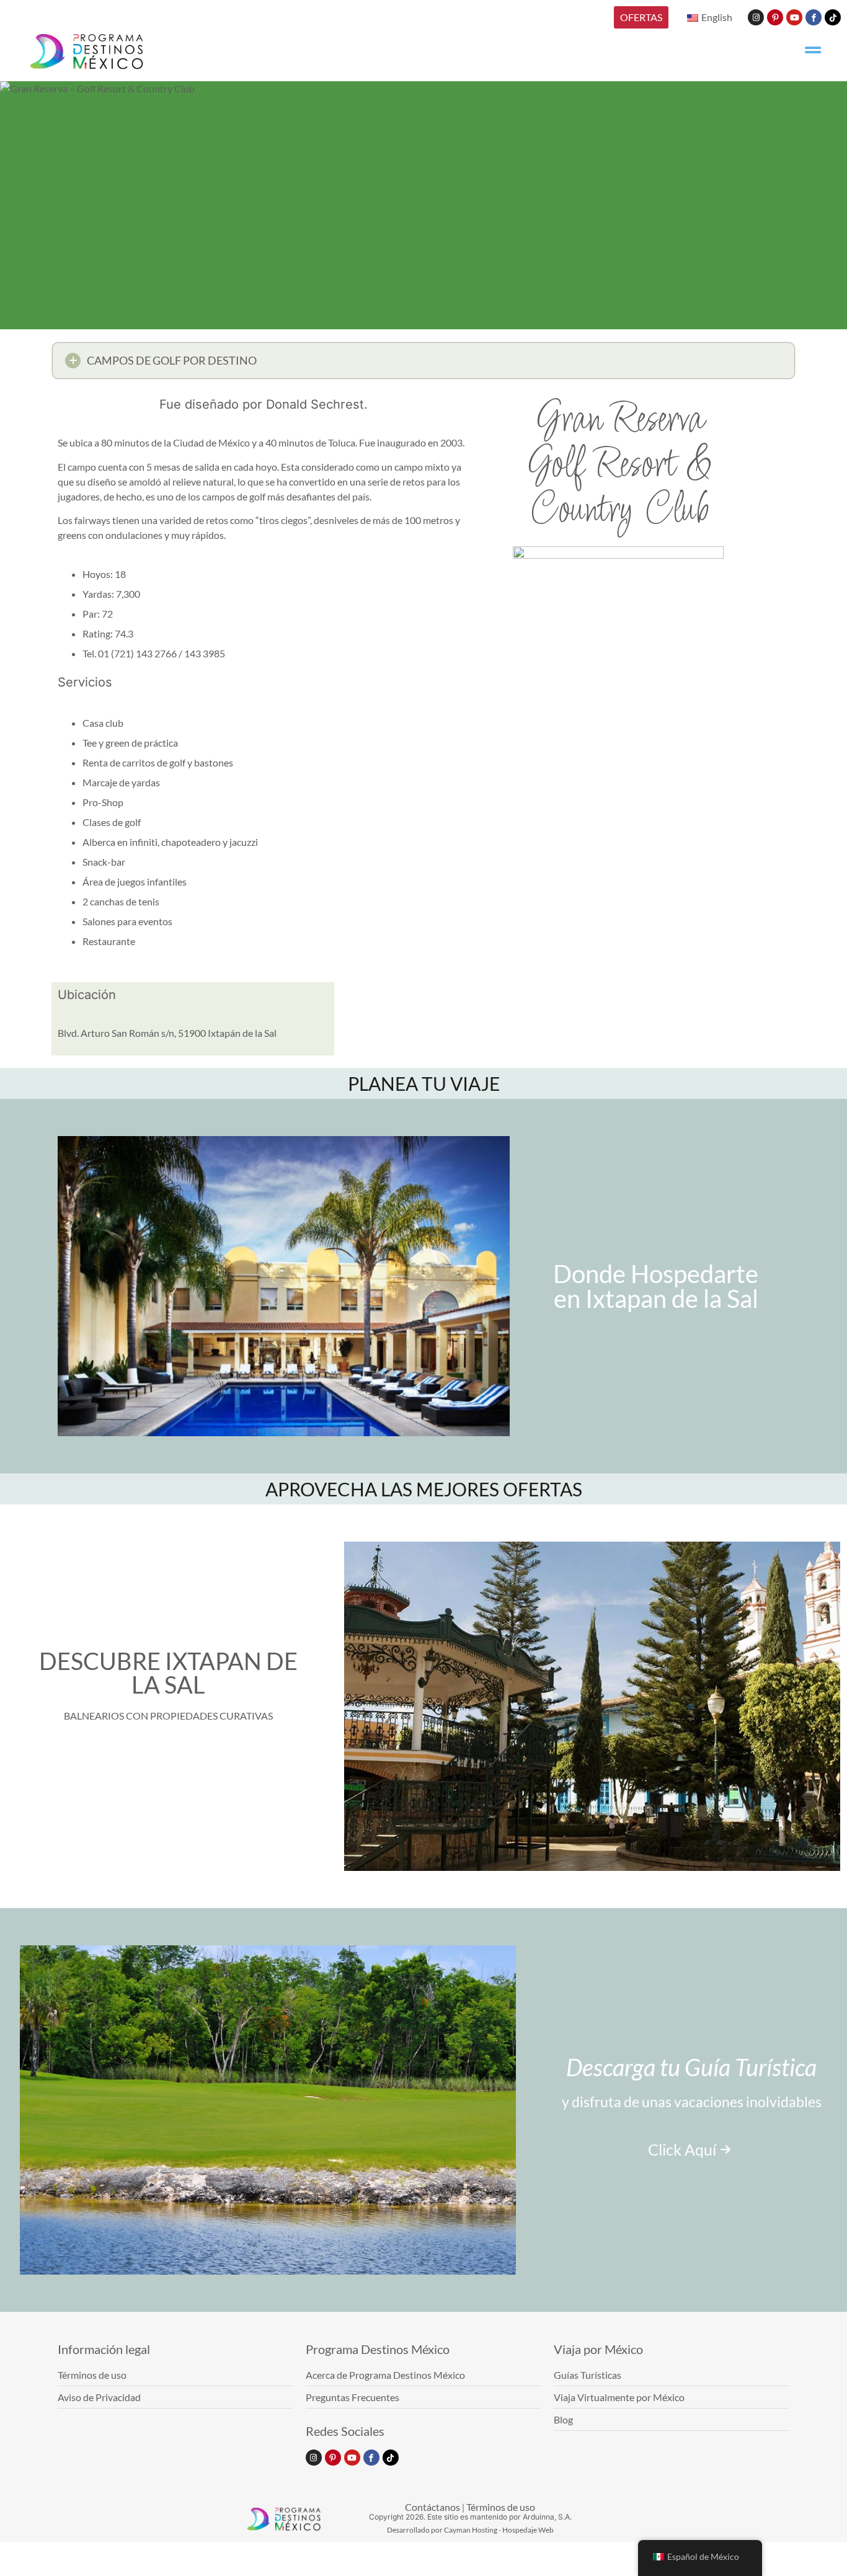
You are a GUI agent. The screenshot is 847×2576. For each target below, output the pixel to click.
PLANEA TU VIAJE (424, 1083)
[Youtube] (794, 17)
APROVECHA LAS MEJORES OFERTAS (424, 1489)
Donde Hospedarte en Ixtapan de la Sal (656, 1286)
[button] (423, 361)
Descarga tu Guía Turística (691, 2067)
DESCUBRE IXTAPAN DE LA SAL (168, 1672)
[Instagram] (756, 17)
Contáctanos (432, 2507)
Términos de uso (501, 2507)
